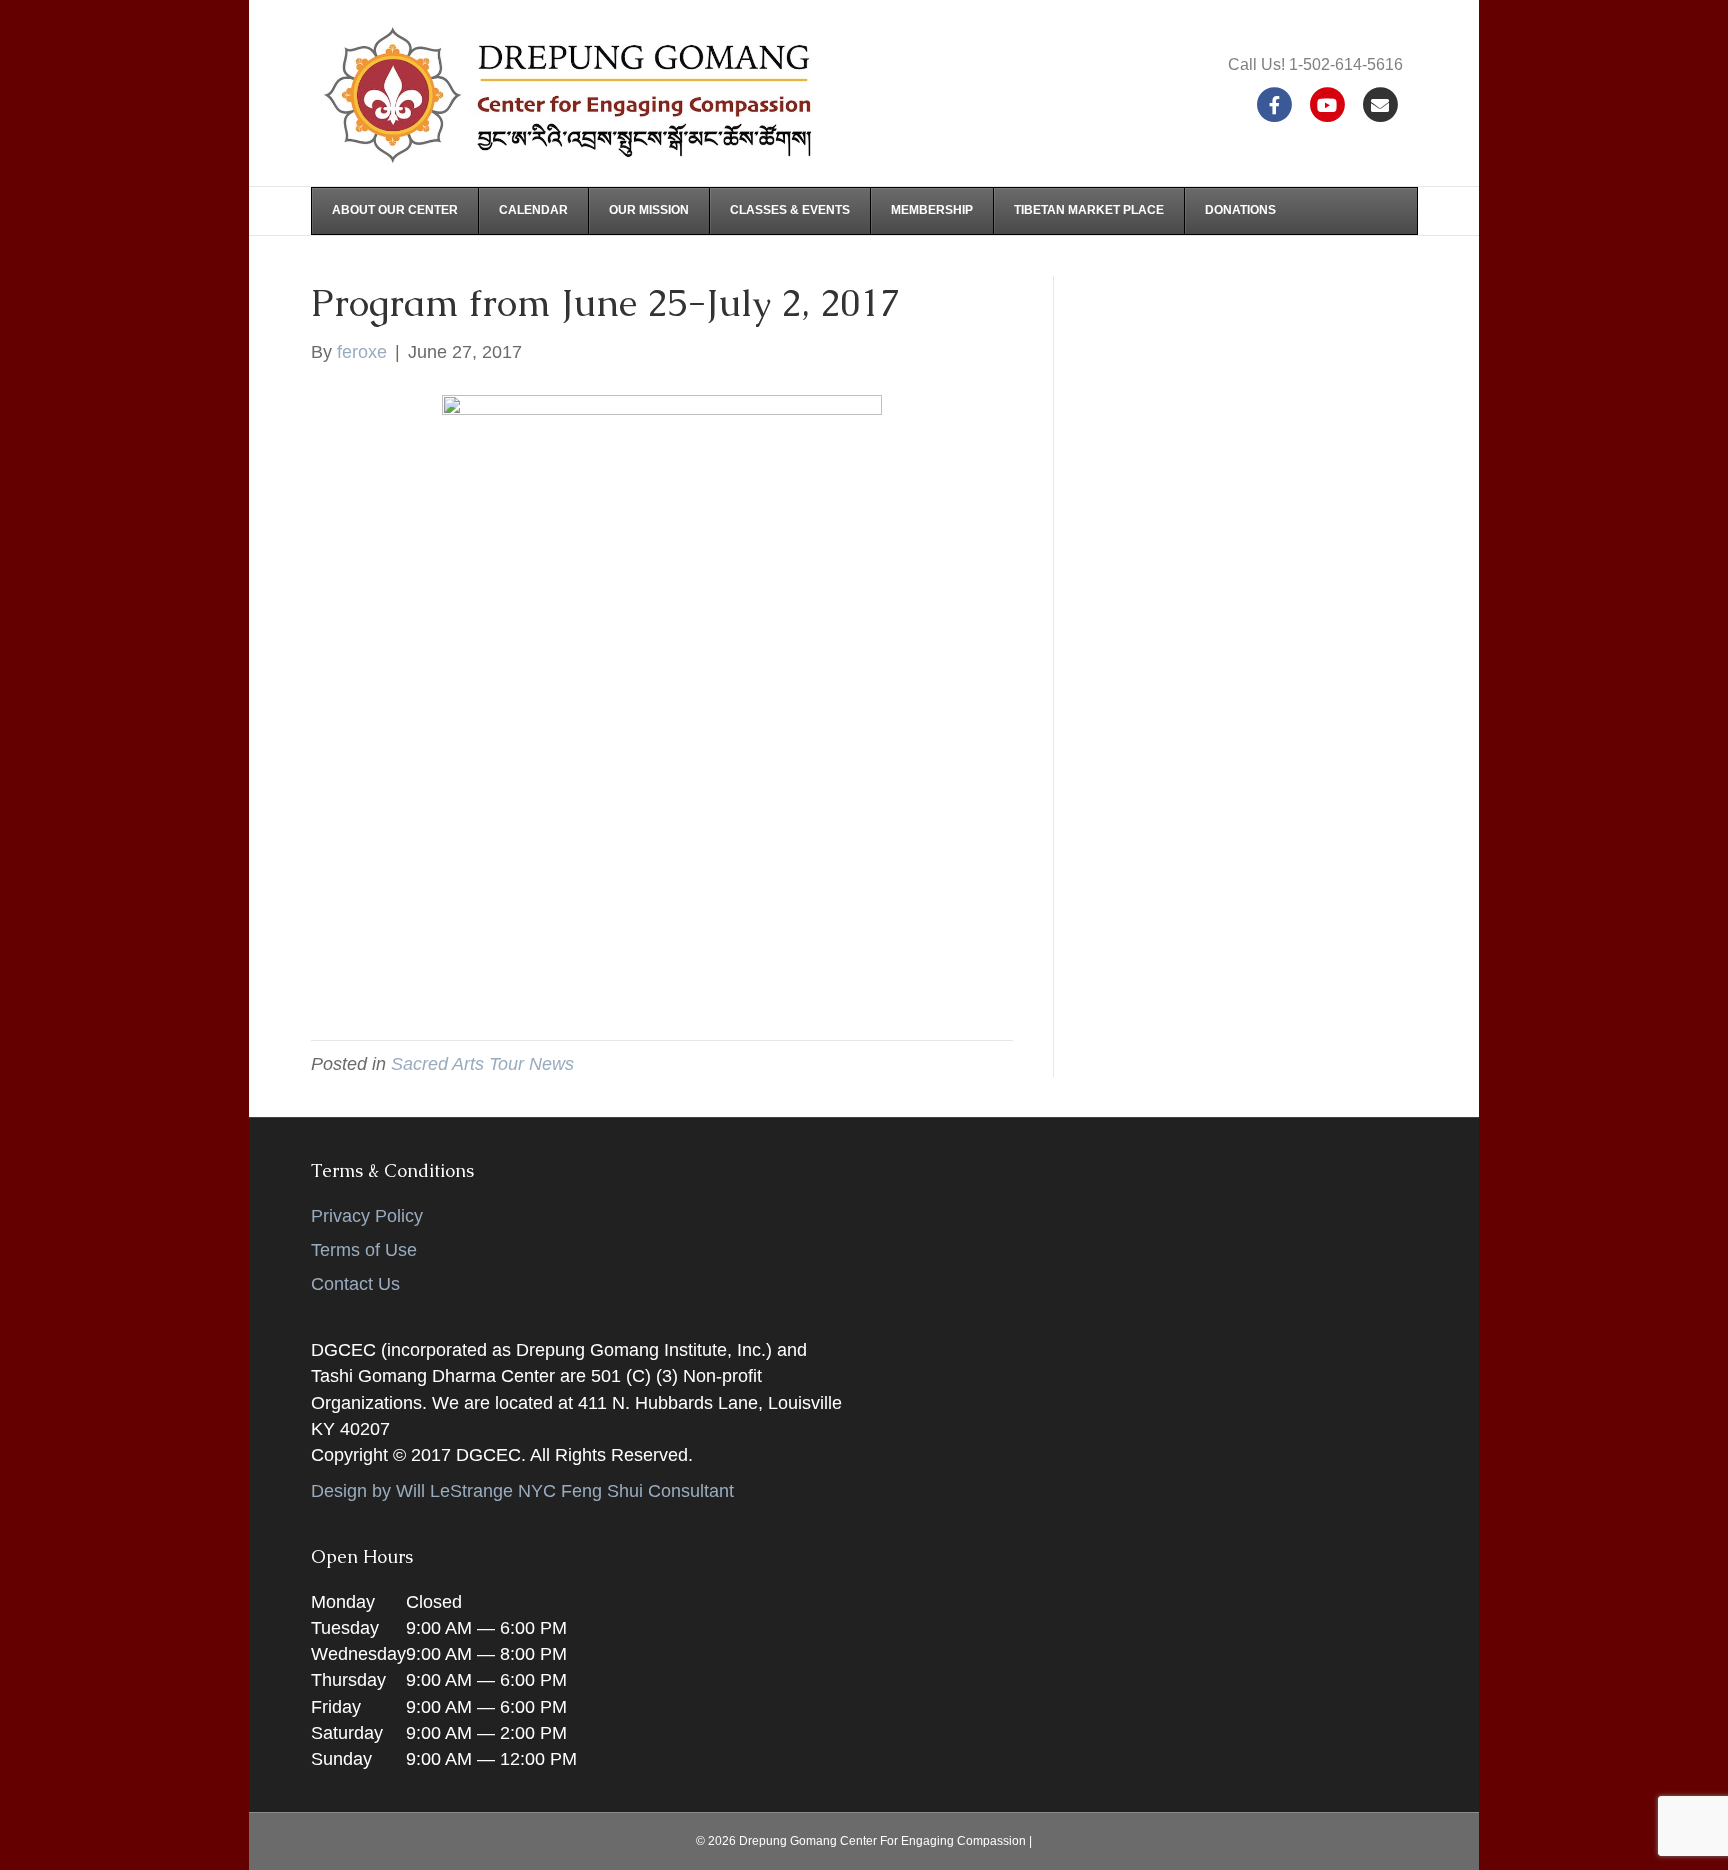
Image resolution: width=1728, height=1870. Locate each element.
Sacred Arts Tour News (482, 1064)
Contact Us (355, 1284)
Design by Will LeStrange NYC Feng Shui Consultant (522, 1491)
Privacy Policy (367, 1216)
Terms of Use (364, 1250)
